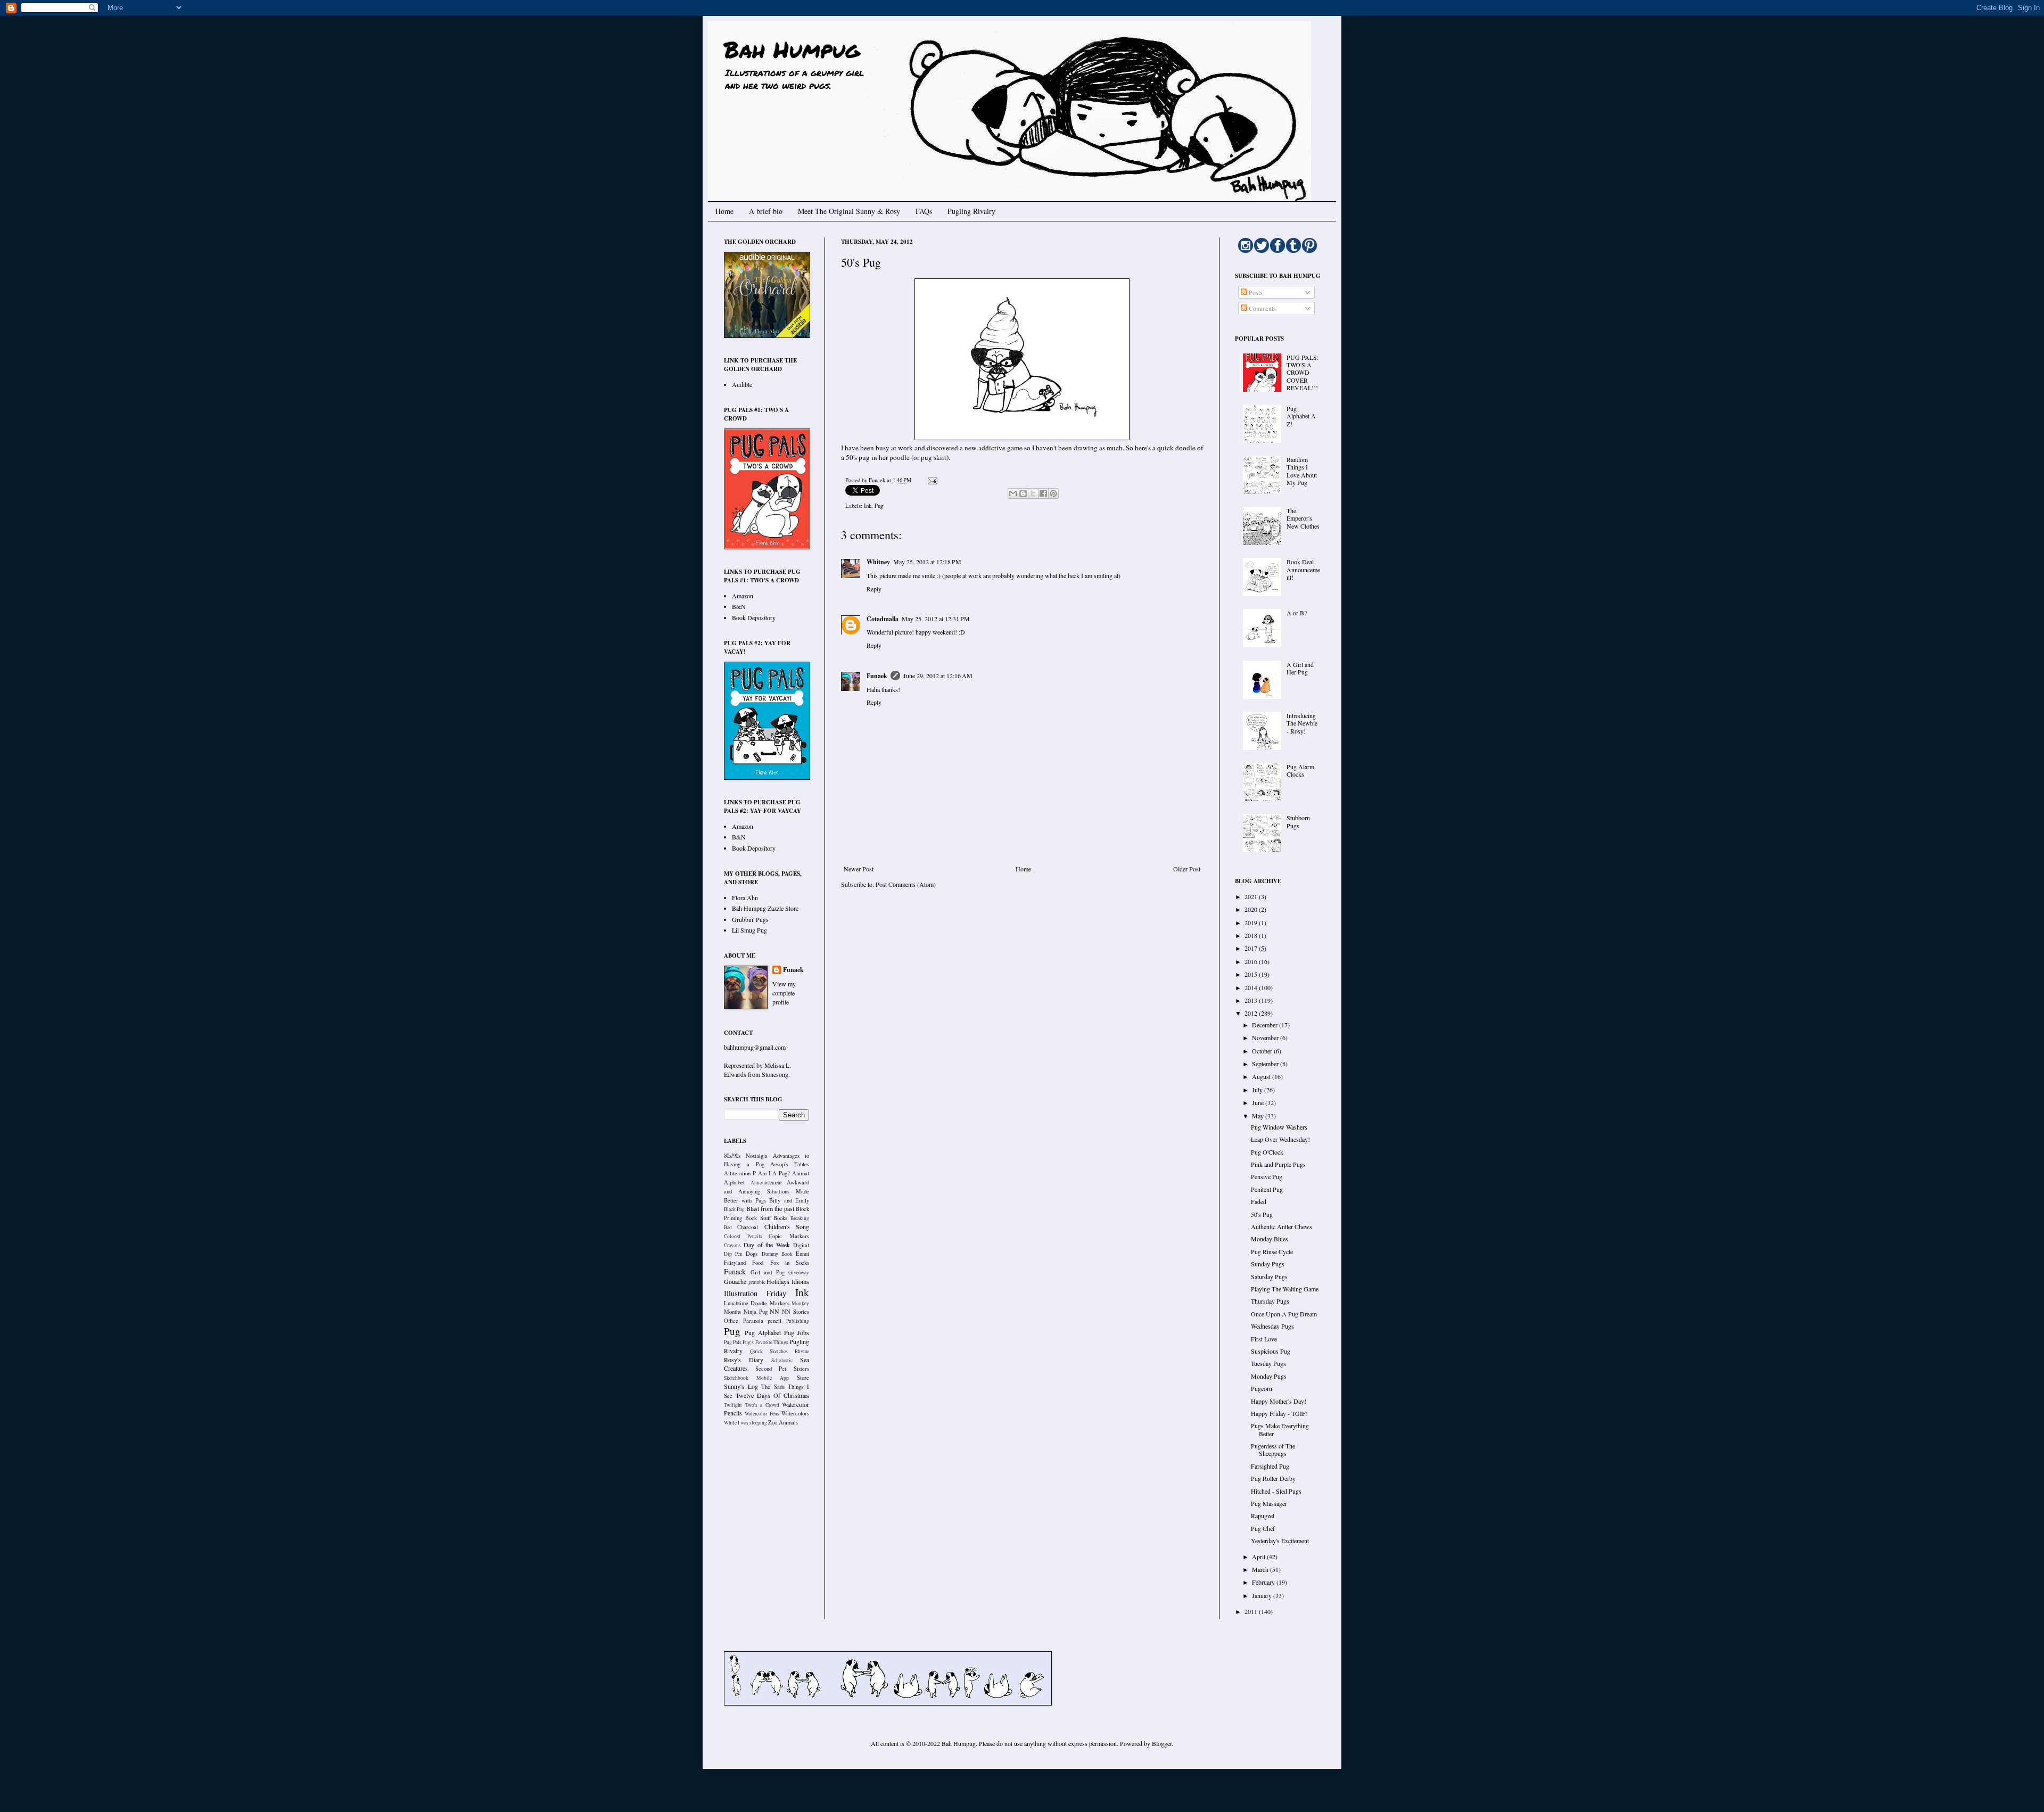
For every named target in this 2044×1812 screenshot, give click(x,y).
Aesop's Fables (790, 1164)
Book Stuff (758, 1218)
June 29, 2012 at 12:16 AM (938, 676)
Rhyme (802, 1351)
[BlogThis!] (1023, 493)
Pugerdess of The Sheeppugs (1273, 1449)
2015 (1252, 974)
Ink (868, 506)
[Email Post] (931, 480)
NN (774, 1311)
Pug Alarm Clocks (1300, 770)
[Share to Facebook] (1043, 493)
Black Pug (734, 1209)
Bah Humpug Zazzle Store (765, 908)
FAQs (924, 211)
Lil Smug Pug (749, 930)
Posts (1255, 292)
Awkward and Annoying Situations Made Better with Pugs (767, 1191)
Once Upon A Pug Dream (1284, 1314)
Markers (780, 1303)
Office (731, 1321)
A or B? (1297, 613)
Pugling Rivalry (971, 211)
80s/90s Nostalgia (746, 1156)
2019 (1252, 923)
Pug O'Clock (1267, 1152)
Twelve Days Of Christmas (772, 1395)
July (1258, 1090)
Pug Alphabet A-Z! (1302, 416)
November (1266, 1037)
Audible (742, 384)
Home (724, 211)
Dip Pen (733, 1254)
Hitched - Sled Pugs (1276, 1491)
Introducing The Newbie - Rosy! (1302, 723)
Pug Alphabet (763, 1332)
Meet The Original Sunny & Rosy (849, 211)
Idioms (800, 1281)
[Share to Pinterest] (1053, 493)
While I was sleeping (745, 1423)
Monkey (800, 1303)
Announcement (766, 1183)
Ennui (802, 1254)
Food (758, 1263)
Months (732, 1312)
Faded (1259, 1201)
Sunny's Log (741, 1386)
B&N (739, 606)
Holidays (778, 1281)
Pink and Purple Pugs (1278, 1164)
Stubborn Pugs (1298, 821)
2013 (1252, 1000)
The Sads (773, 1387)
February (1264, 1582)
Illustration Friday (755, 1293)
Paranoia (753, 1321)
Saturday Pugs (1269, 1276)
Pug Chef (1263, 1528)
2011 (1252, 1611)
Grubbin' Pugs (750, 919)
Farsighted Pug (1270, 1466)
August (1262, 1076)
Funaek (878, 480)
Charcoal (748, 1227)
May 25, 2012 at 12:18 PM (927, 562)
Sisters (801, 1369)
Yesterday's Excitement (1280, 1541)
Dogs (752, 1254)
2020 (1252, 909)
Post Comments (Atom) (906, 884)
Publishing (798, 1321)
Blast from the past (770, 1208)
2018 (1252, 935)
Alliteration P (740, 1173)
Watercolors (795, 1413)
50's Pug (1262, 1214)
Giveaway (799, 1272)
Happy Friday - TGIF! (1279, 1413)
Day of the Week (767, 1245)
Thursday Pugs (1270, 1301)
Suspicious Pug (1271, 1351)
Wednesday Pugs (1272, 1326)
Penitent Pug (1267, 1189)
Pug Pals (733, 1342)
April (1259, 1556)
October (1263, 1051)
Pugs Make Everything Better (1280, 1429)
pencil (774, 1321)
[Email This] (1013, 493)
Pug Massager (1269, 1503)
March (1261, 1569)
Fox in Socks (790, 1263)
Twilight (733, 1405)
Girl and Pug (768, 1272)
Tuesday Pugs (1268, 1363)
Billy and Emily (789, 1200)
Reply (874, 589)
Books (780, 1218)
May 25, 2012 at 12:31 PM (936, 619)
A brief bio (766, 211)
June (1259, 1102)
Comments (1262, 308)
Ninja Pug (756, 1312)
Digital (801, 1245)
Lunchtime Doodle (745, 1303)
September (1266, 1064)
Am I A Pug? (774, 1173)
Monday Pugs (1269, 1376)
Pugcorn (1262, 1388)
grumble (757, 1282)
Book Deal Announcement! (1303, 569)
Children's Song (787, 1226)
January (1263, 1595)
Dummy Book (777, 1254)
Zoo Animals (783, 1422)
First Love (1264, 1339)
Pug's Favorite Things (765, 1342)
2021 (1252, 896)
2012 (1252, 1013)
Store (803, 1378)
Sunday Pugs (1268, 1264)
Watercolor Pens (762, 1414)
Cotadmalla (883, 619)
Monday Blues (1270, 1239)
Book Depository (754, 617)
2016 (1252, 961)
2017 (1252, 948)
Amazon (743, 596)
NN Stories (796, 1312)
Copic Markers (789, 1236)
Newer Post (859, 869)
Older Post (1187, 869)
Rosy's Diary (744, 1360)
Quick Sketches (769, 1351)
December (1266, 1025)
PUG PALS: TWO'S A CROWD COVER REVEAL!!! (1303, 373)
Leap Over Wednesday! (1280, 1139)
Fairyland (735, 1263)
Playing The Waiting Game (1285, 1289)
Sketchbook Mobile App (756, 1378)
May (1259, 1116)
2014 (1252, 987)
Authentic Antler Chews (1281, 1226)
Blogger (1162, 1743)
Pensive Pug (1267, 1176)
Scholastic (782, 1360)
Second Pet (771, 1369)
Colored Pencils (743, 1236)
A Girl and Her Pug (1300, 668)
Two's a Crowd (762, 1405)
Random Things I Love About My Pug (1302, 471)
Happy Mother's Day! (1279, 1401)
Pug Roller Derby (1273, 1478)
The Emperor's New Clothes (1303, 518)
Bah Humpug (792, 49)
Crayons (732, 1245)
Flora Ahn (745, 897)
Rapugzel (1263, 1516)
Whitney (878, 562)
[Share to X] (1033, 493)
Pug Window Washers (1279, 1127)
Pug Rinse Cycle (1272, 1251)
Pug (879, 506)
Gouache (735, 1281)
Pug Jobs (797, 1332)
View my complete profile (784, 993)
